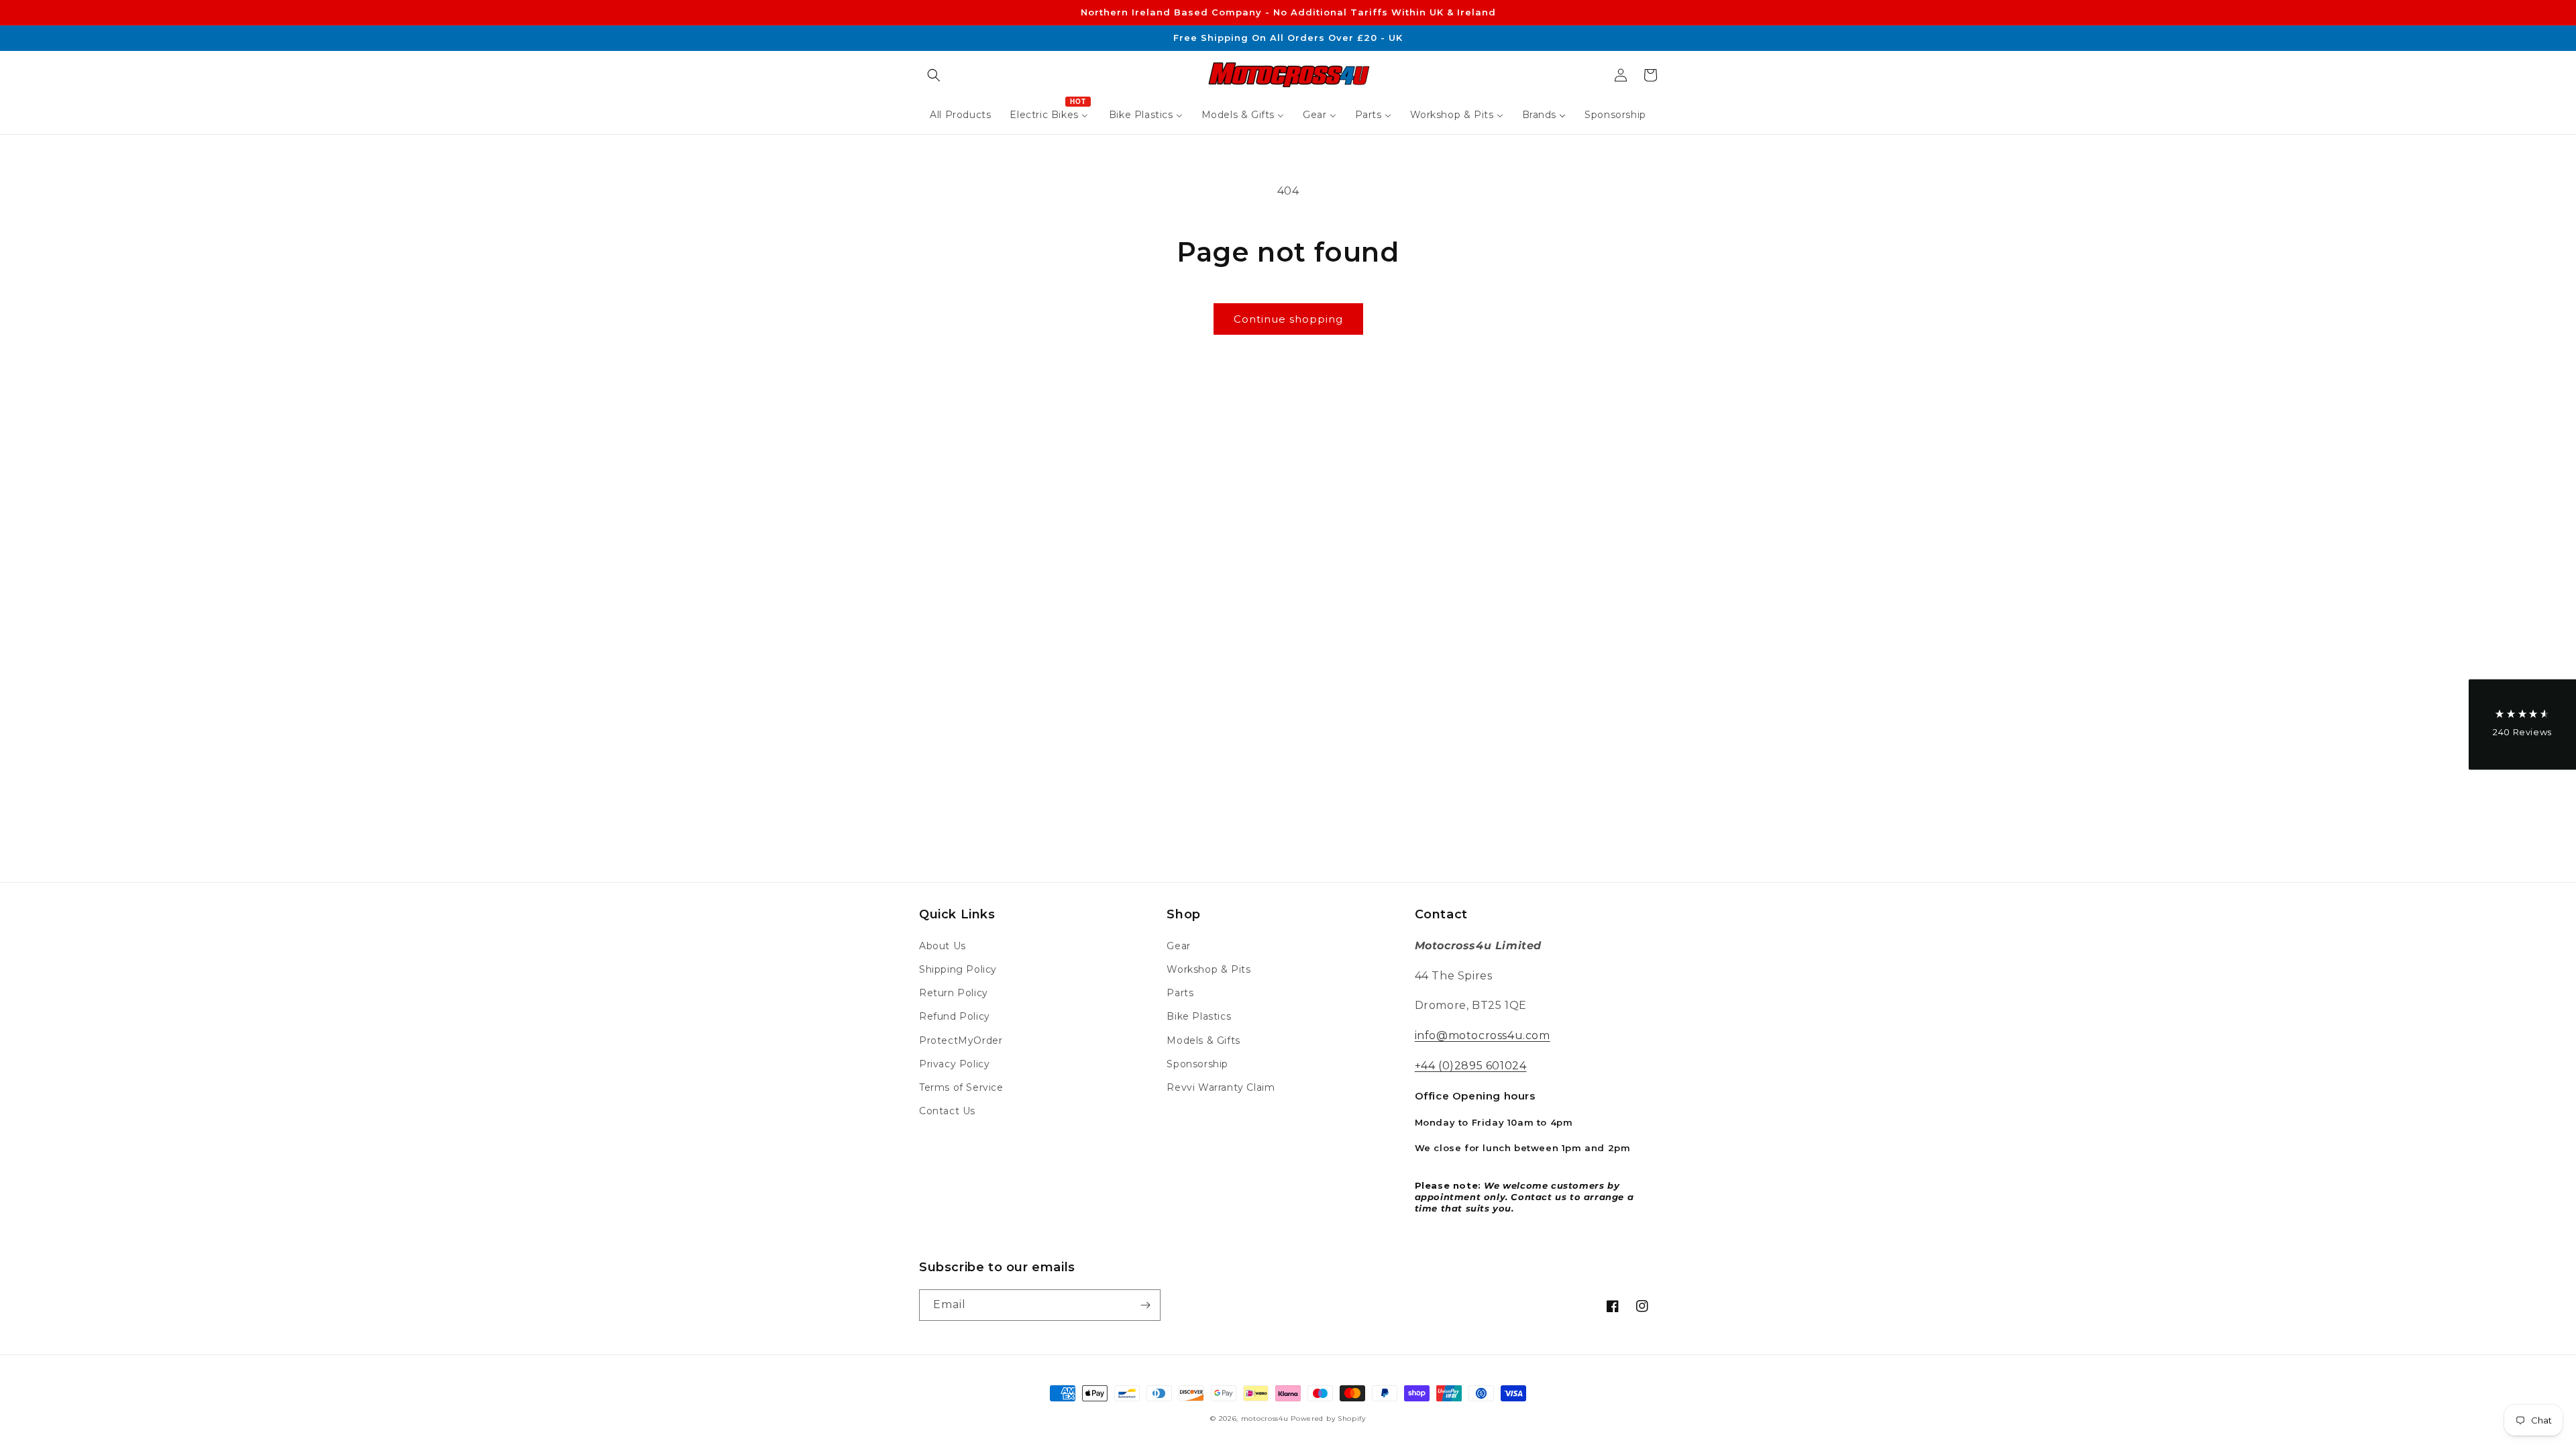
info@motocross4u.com (1483, 1035)
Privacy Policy (954, 1064)
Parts (1180, 993)
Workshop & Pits (1209, 969)
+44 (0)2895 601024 (1471, 1066)
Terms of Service (961, 1087)
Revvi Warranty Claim (1221, 1087)
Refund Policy (955, 1016)
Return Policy (954, 993)
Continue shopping (1288, 319)
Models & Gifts (1203, 1040)
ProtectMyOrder (961, 1040)
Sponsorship (1197, 1064)
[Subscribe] (1145, 1305)
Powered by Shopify (1328, 1418)
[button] (934, 75)
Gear (1178, 946)
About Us (943, 946)
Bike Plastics (1199, 1016)
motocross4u (1265, 1418)
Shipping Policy (958, 969)
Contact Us (947, 1111)
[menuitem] (960, 115)
